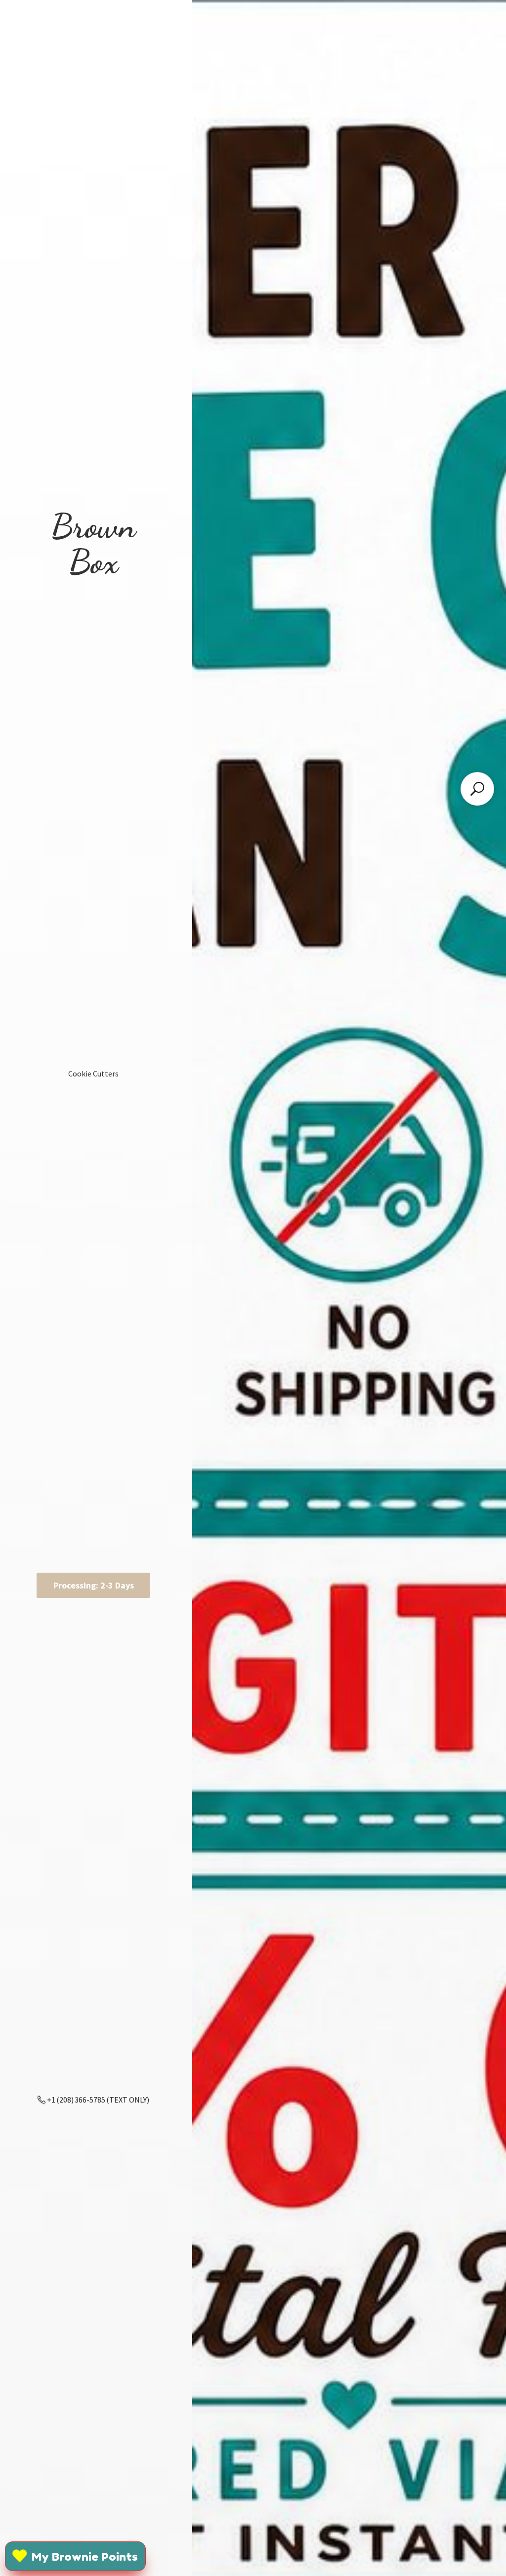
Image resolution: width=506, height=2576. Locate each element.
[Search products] (477, 789)
